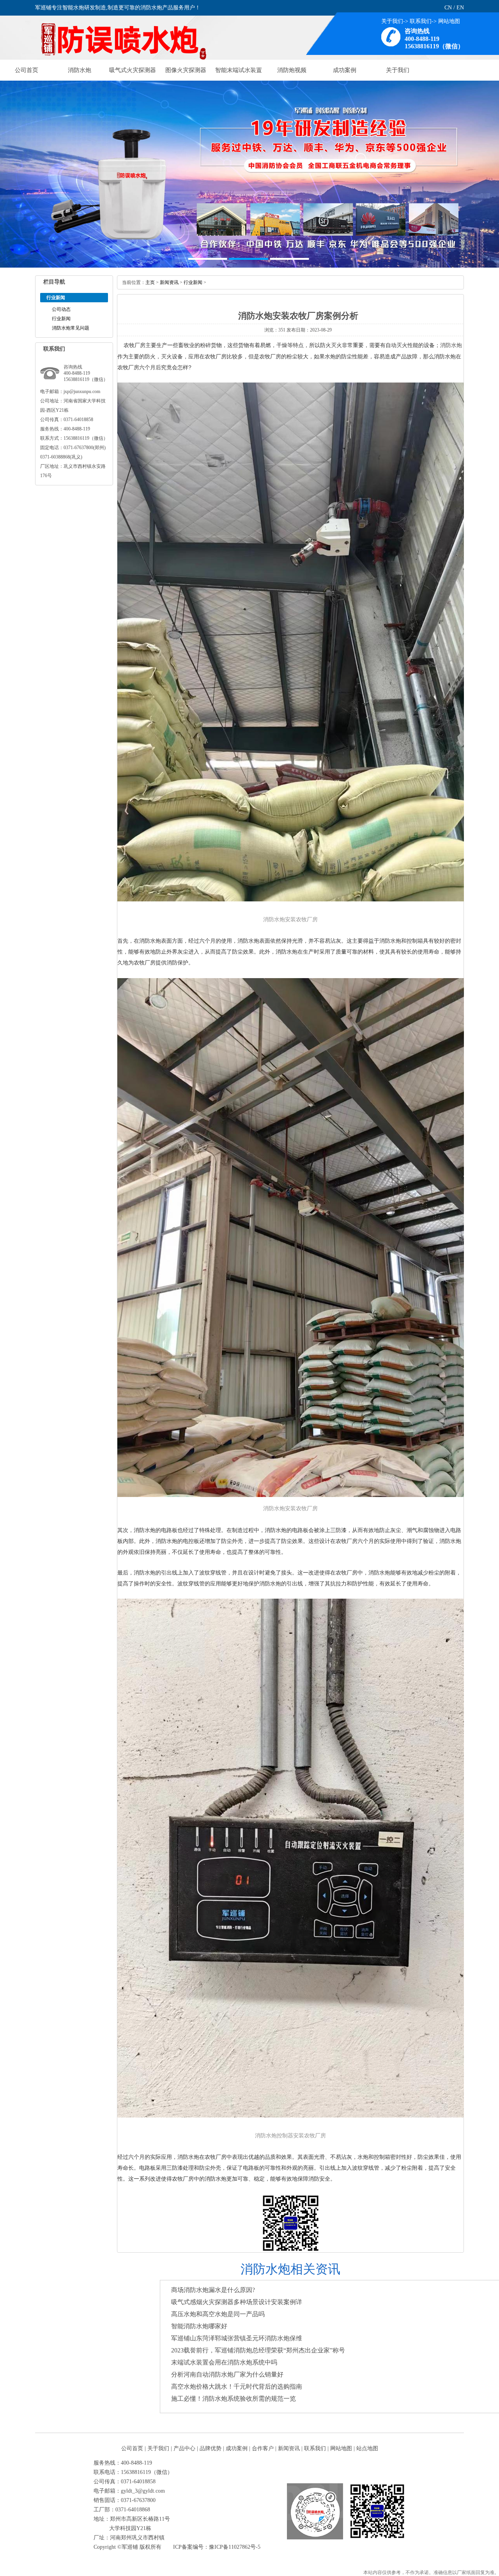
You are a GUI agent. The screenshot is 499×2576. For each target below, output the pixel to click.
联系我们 (421, 21)
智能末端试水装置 (239, 70)
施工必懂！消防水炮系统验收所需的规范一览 (234, 2399)
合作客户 (263, 2448)
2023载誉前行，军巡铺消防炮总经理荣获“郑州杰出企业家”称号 (258, 2350)
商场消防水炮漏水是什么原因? (213, 2290)
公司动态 (61, 309)
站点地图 (367, 2448)
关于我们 (392, 21)
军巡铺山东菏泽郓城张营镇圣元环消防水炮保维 (237, 2338)
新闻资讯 (169, 282)
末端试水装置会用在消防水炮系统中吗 (224, 2362)
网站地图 (449, 21)
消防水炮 (80, 70)
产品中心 (184, 2448)
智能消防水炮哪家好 (199, 2326)
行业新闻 (61, 319)
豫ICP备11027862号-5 (235, 2547)
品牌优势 (211, 2448)
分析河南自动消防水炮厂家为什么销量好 (227, 2374)
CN (448, 8)
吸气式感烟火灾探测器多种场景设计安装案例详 (237, 2302)
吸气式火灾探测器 (133, 70)
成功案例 (345, 70)
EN (460, 8)
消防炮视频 (292, 70)
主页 (150, 282)
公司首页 (27, 70)
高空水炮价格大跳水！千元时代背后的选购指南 (237, 2386)
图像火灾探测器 (186, 70)
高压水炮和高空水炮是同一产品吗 (218, 2314)
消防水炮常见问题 (71, 328)
